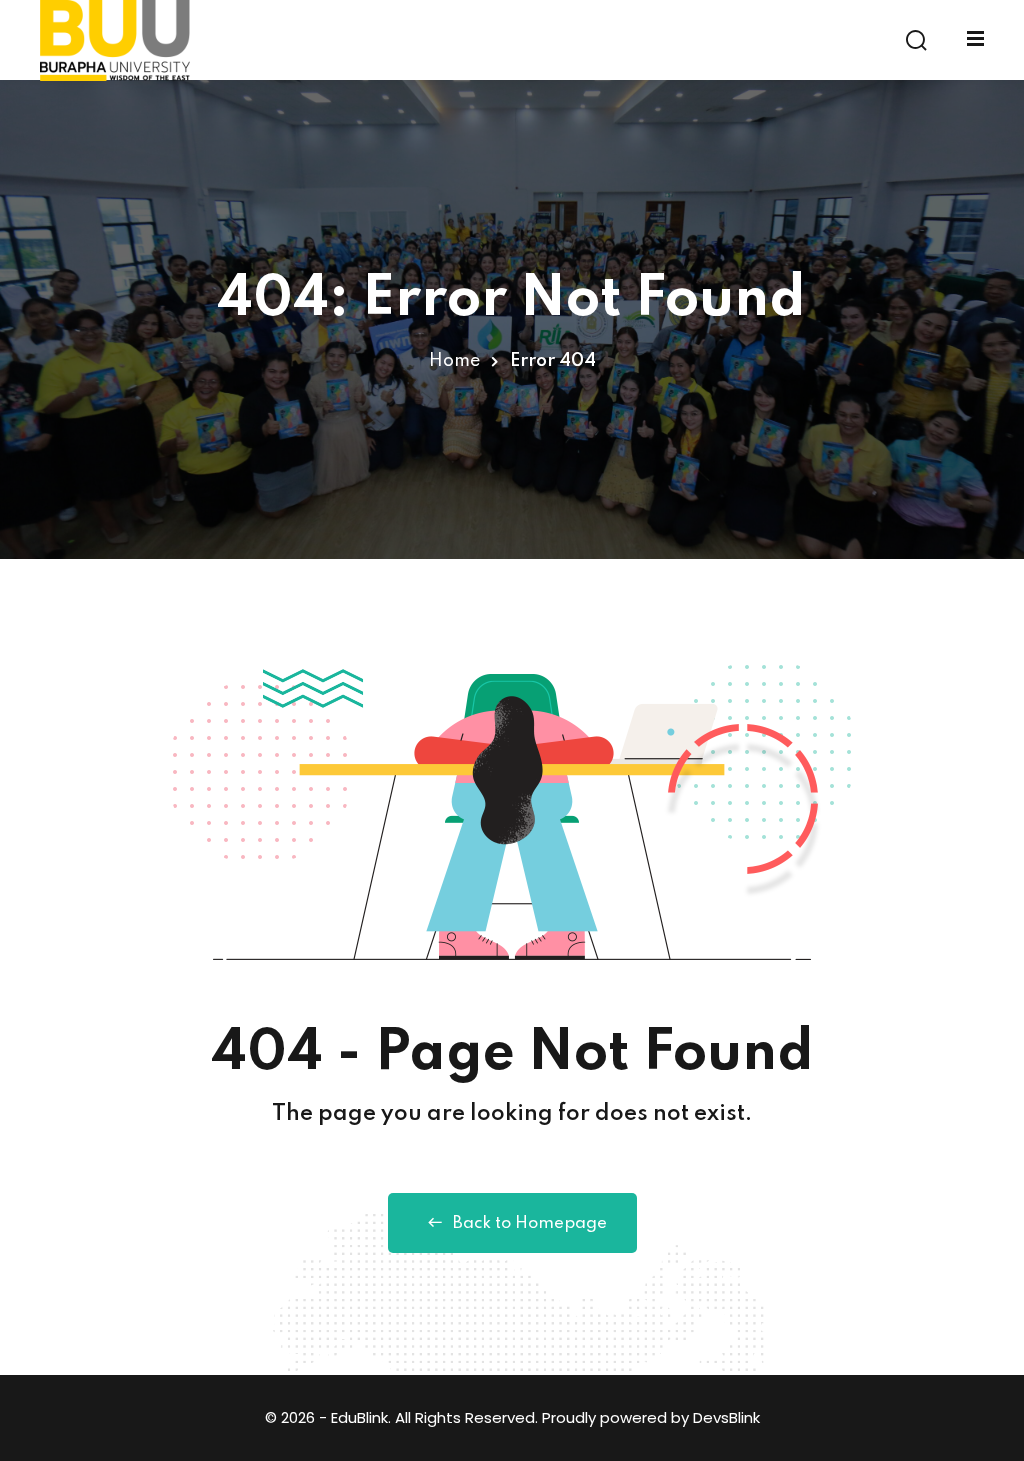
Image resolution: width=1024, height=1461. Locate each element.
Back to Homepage (530, 1223)
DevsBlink (726, 1417)
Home (454, 361)
